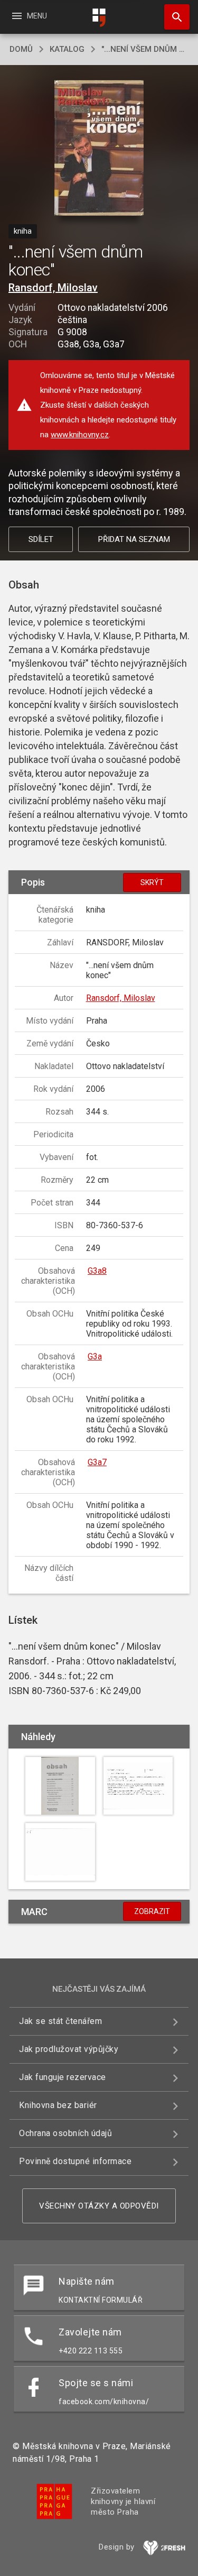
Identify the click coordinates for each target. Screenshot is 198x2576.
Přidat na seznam (134, 539)
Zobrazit (152, 1911)
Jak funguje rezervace (63, 2077)
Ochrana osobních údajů (65, 2133)
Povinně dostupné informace (75, 2161)
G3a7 (97, 1462)
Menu (29, 16)
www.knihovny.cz (80, 435)
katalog (67, 49)
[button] (99, 149)
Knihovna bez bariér (58, 2105)
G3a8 (97, 1271)
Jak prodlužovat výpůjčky (69, 2049)
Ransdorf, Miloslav (53, 288)
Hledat (173, 17)
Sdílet (41, 539)
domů (21, 49)
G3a (95, 1356)
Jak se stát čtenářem (60, 2021)
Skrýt (152, 882)
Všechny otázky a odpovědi (99, 2206)
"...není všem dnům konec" (145, 49)
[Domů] (99, 18)
